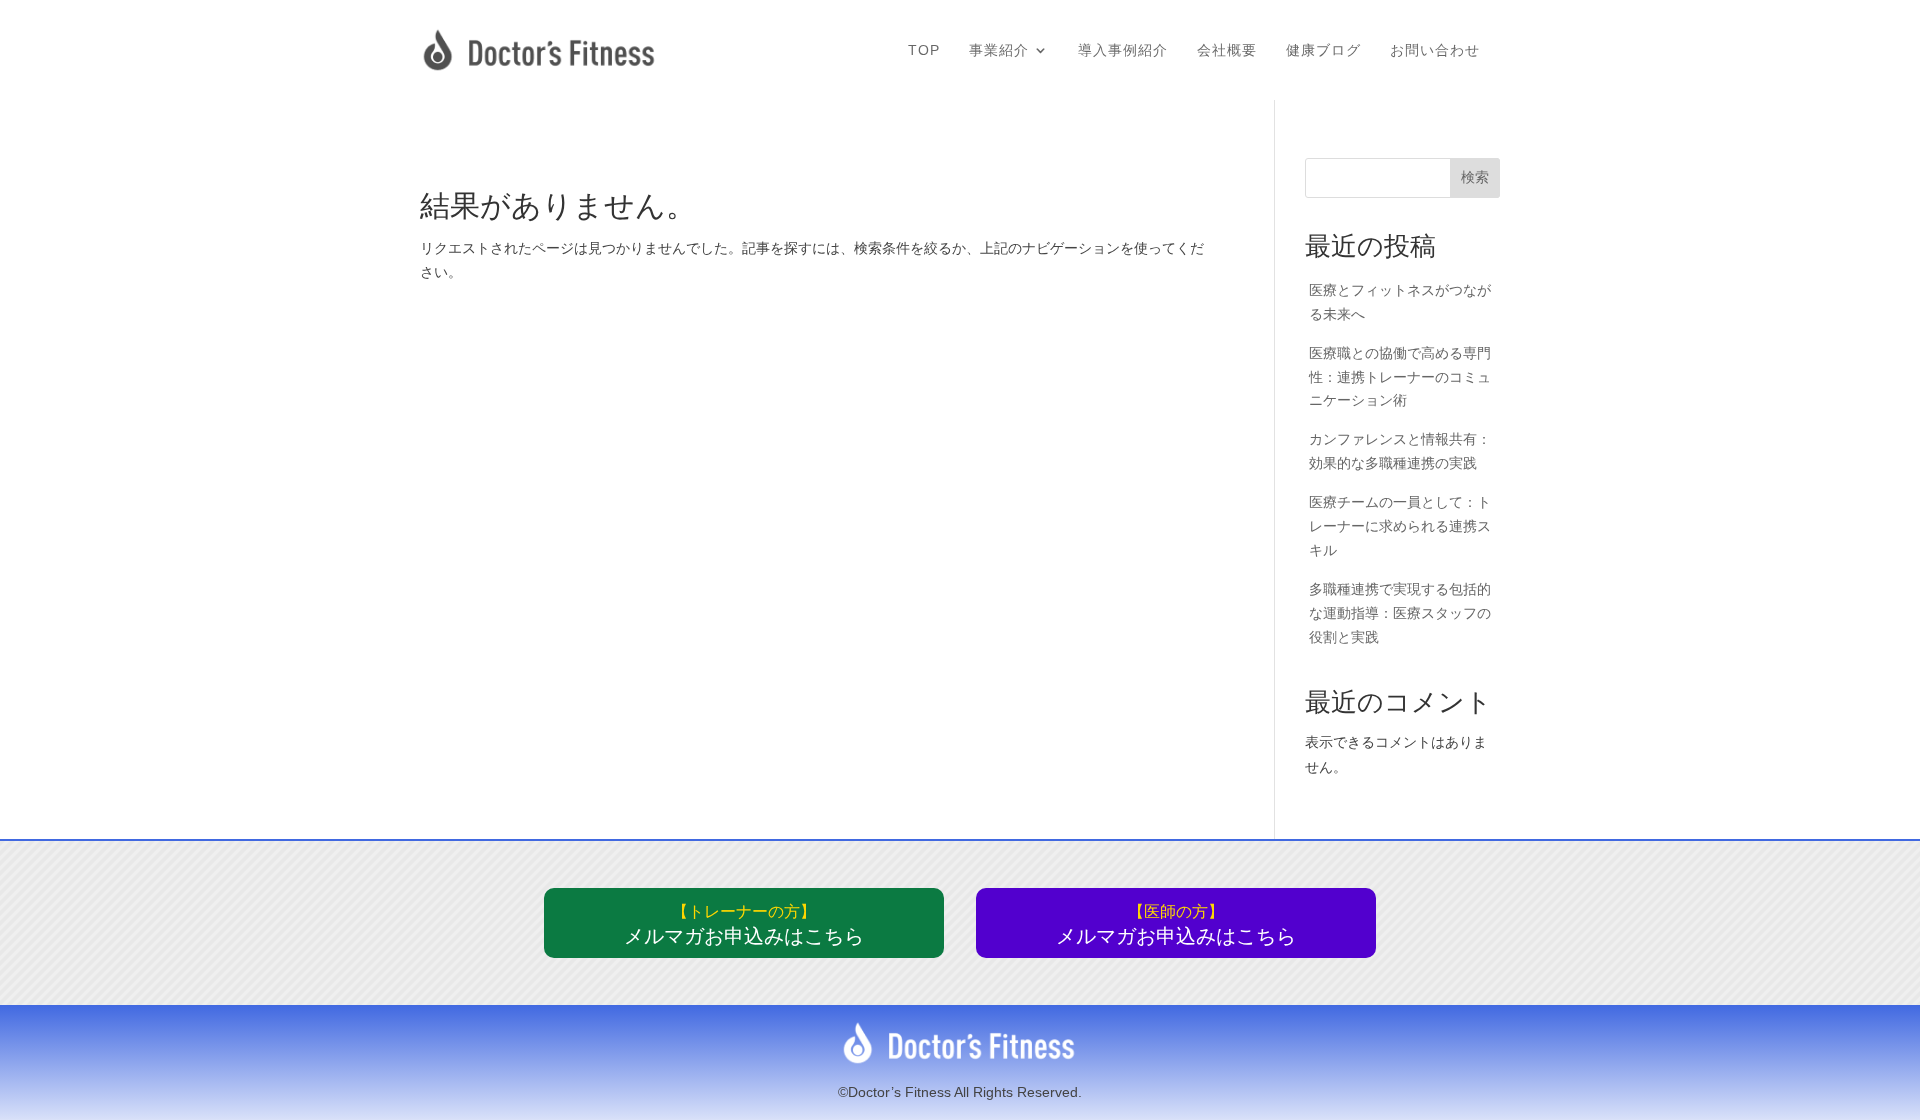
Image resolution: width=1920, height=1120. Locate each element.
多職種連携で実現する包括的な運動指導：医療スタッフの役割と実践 (1400, 613)
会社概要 (1227, 50)
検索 (1475, 177)
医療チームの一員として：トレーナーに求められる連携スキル (1400, 526)
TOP (924, 50)
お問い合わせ (1435, 50)
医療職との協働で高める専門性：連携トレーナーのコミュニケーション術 (1400, 377)
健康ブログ (1323, 50)
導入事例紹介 (1123, 50)
